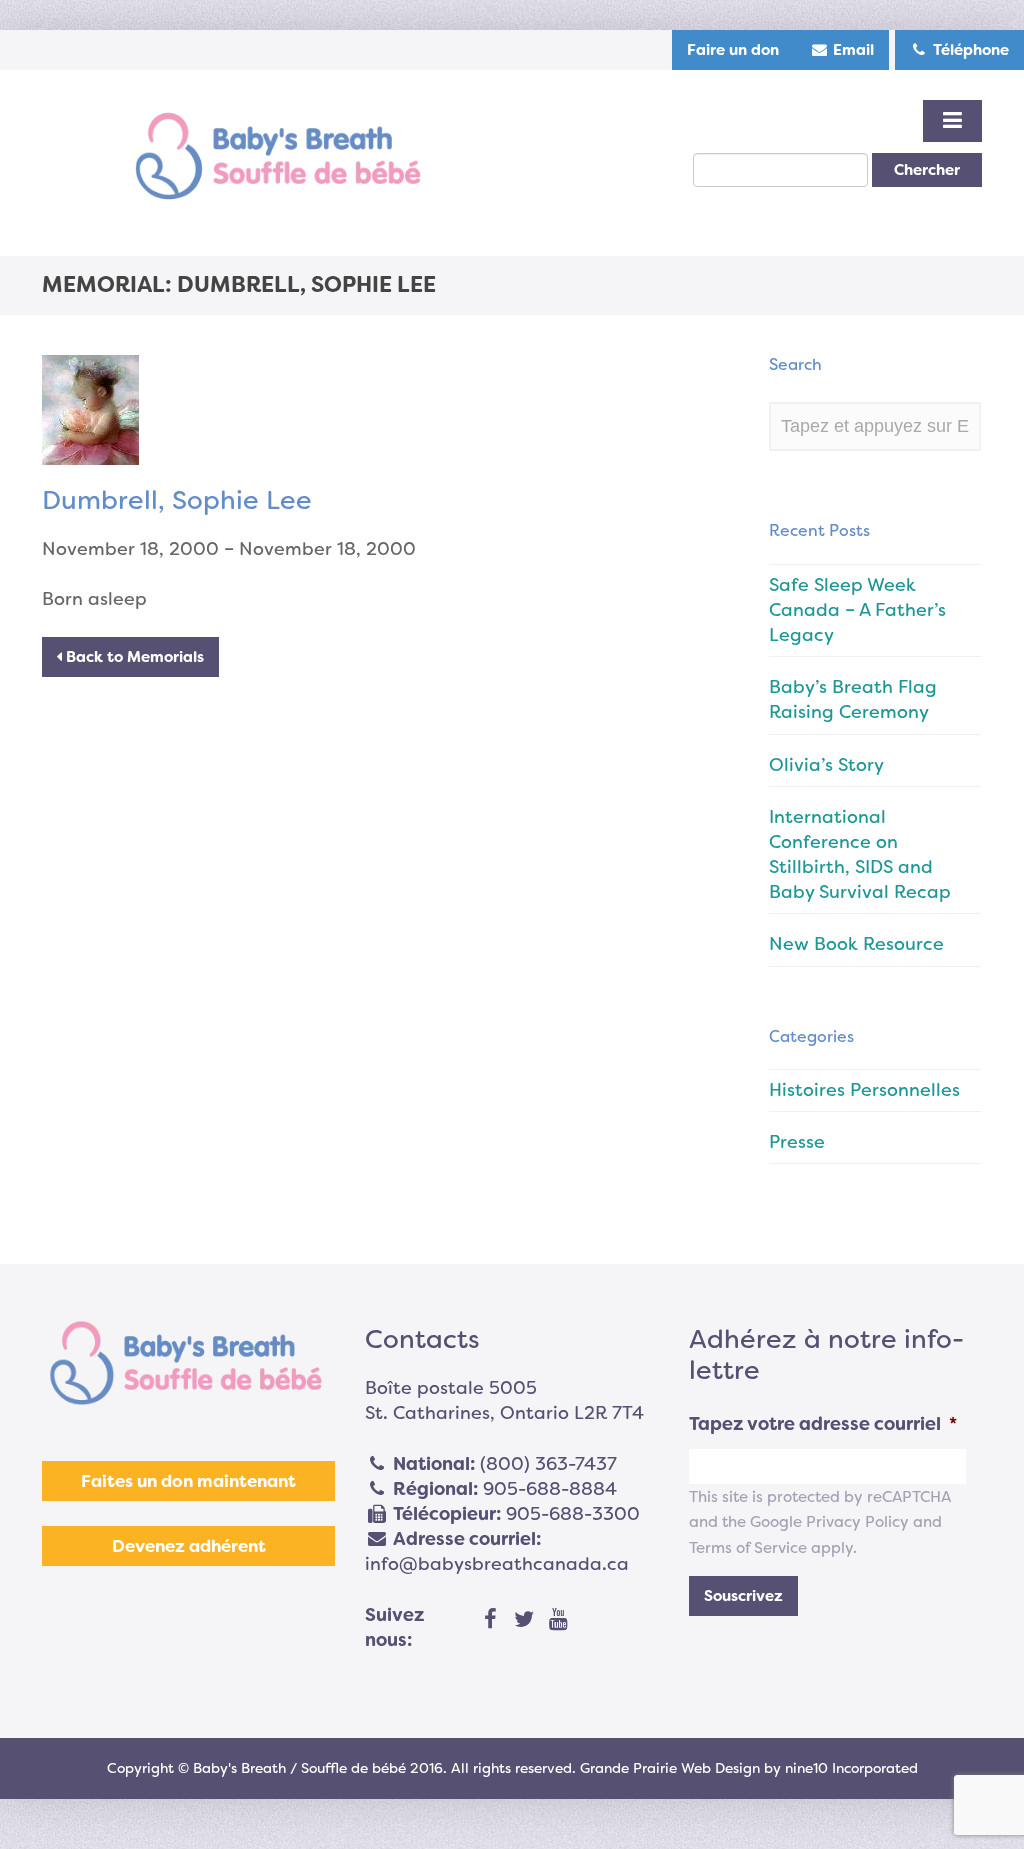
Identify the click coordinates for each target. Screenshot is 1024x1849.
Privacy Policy (857, 1522)
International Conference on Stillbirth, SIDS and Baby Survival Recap (860, 855)
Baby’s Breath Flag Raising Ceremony (853, 699)
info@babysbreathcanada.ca (497, 1564)
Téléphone (969, 50)
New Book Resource (856, 944)
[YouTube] (558, 1620)
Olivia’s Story (826, 765)
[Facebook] (490, 1620)
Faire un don (733, 50)
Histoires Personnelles (864, 1090)
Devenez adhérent (189, 1546)
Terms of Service (748, 1548)
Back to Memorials (133, 657)
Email (851, 50)
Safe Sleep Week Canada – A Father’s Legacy (857, 610)
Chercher (927, 170)
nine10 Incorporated (851, 1768)
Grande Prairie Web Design (670, 1768)
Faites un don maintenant (188, 1481)
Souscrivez (743, 1596)
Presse (797, 1142)
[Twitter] (524, 1620)
